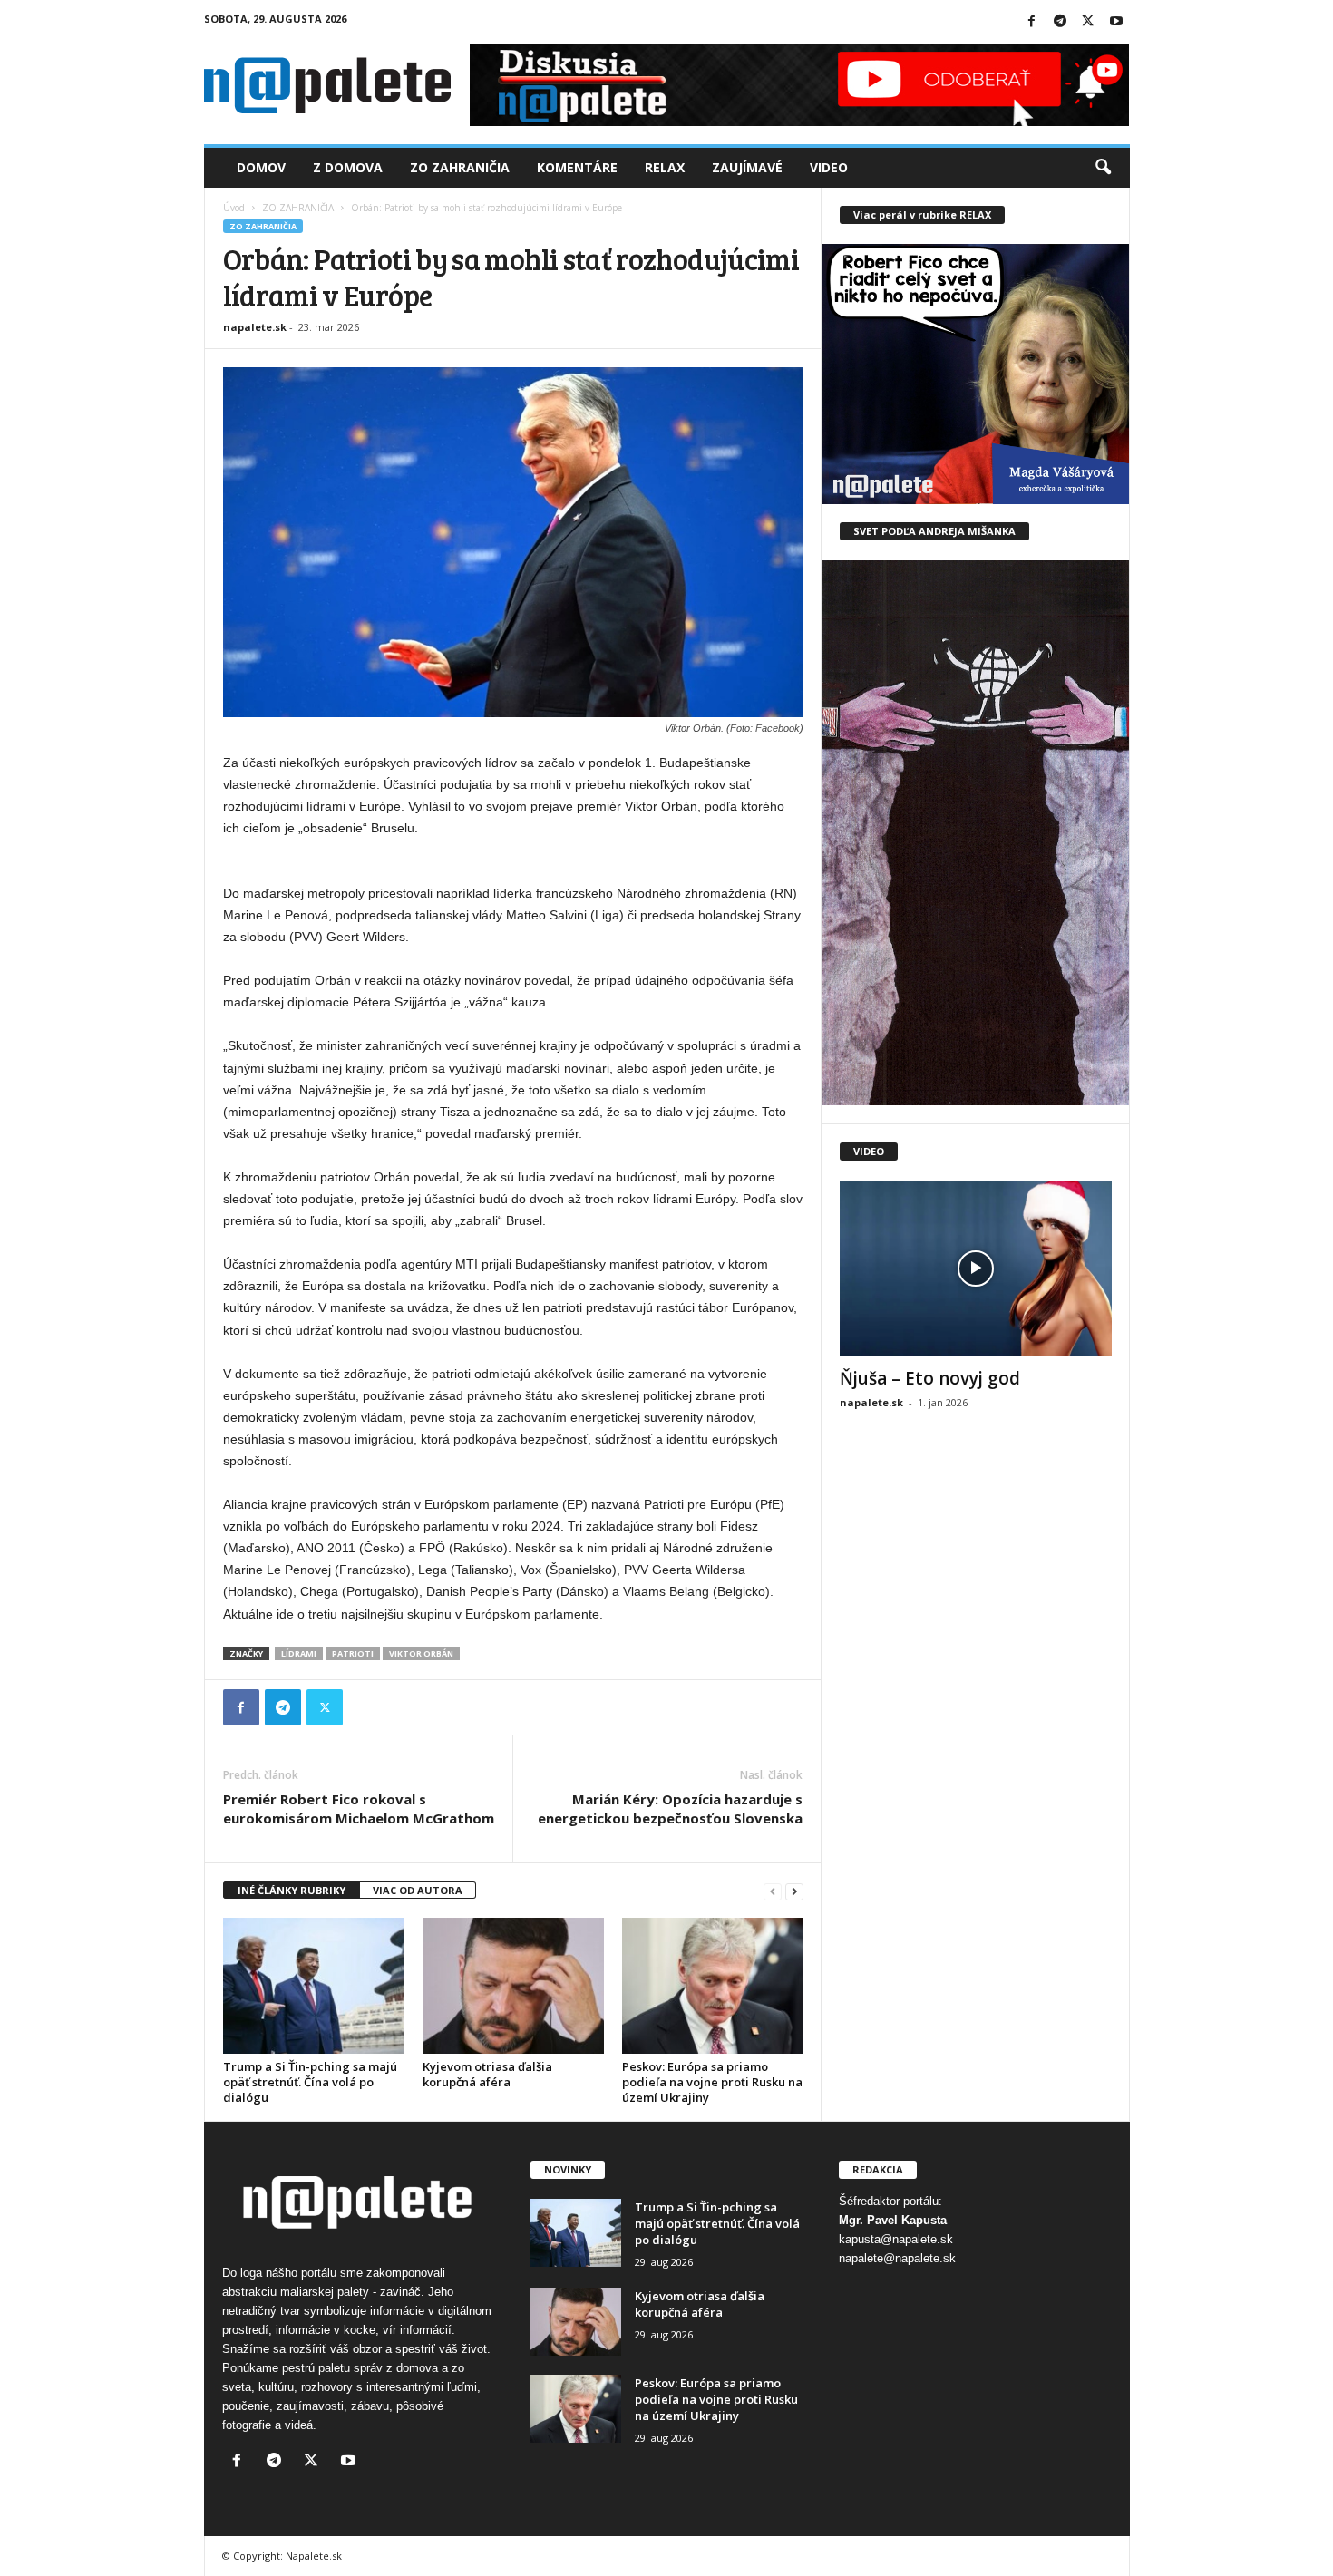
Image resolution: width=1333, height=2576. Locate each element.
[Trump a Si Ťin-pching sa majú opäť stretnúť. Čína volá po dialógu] (314, 1986)
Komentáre (577, 167)
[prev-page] (773, 1891)
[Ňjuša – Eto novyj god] (976, 1269)
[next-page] (794, 1891)
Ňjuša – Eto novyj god (930, 1378)
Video (829, 167)
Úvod (234, 208)
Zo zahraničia (460, 167)
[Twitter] (1088, 22)
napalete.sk (255, 327)
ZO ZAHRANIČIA (298, 208)
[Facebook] (1032, 22)
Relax (665, 167)
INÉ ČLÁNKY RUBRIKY (292, 1890)
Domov (261, 167)
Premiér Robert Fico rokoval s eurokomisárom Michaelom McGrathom (359, 1808)
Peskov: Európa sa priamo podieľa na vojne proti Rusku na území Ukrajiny (712, 2082)
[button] (1103, 168)
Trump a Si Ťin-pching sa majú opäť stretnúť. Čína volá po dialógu (310, 2082)
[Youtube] (1116, 22)
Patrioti (353, 1653)
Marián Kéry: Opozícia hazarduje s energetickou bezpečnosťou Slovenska (670, 1808)
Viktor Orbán (421, 1653)
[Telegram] (1060, 22)
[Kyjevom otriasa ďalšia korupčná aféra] (513, 1986)
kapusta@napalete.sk (896, 2239)
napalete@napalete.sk (897, 2258)
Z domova (348, 167)
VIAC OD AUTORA (418, 1890)
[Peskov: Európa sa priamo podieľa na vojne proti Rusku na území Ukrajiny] (713, 1986)
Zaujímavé (747, 167)
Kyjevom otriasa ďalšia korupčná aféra (487, 2074)
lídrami (299, 1653)
